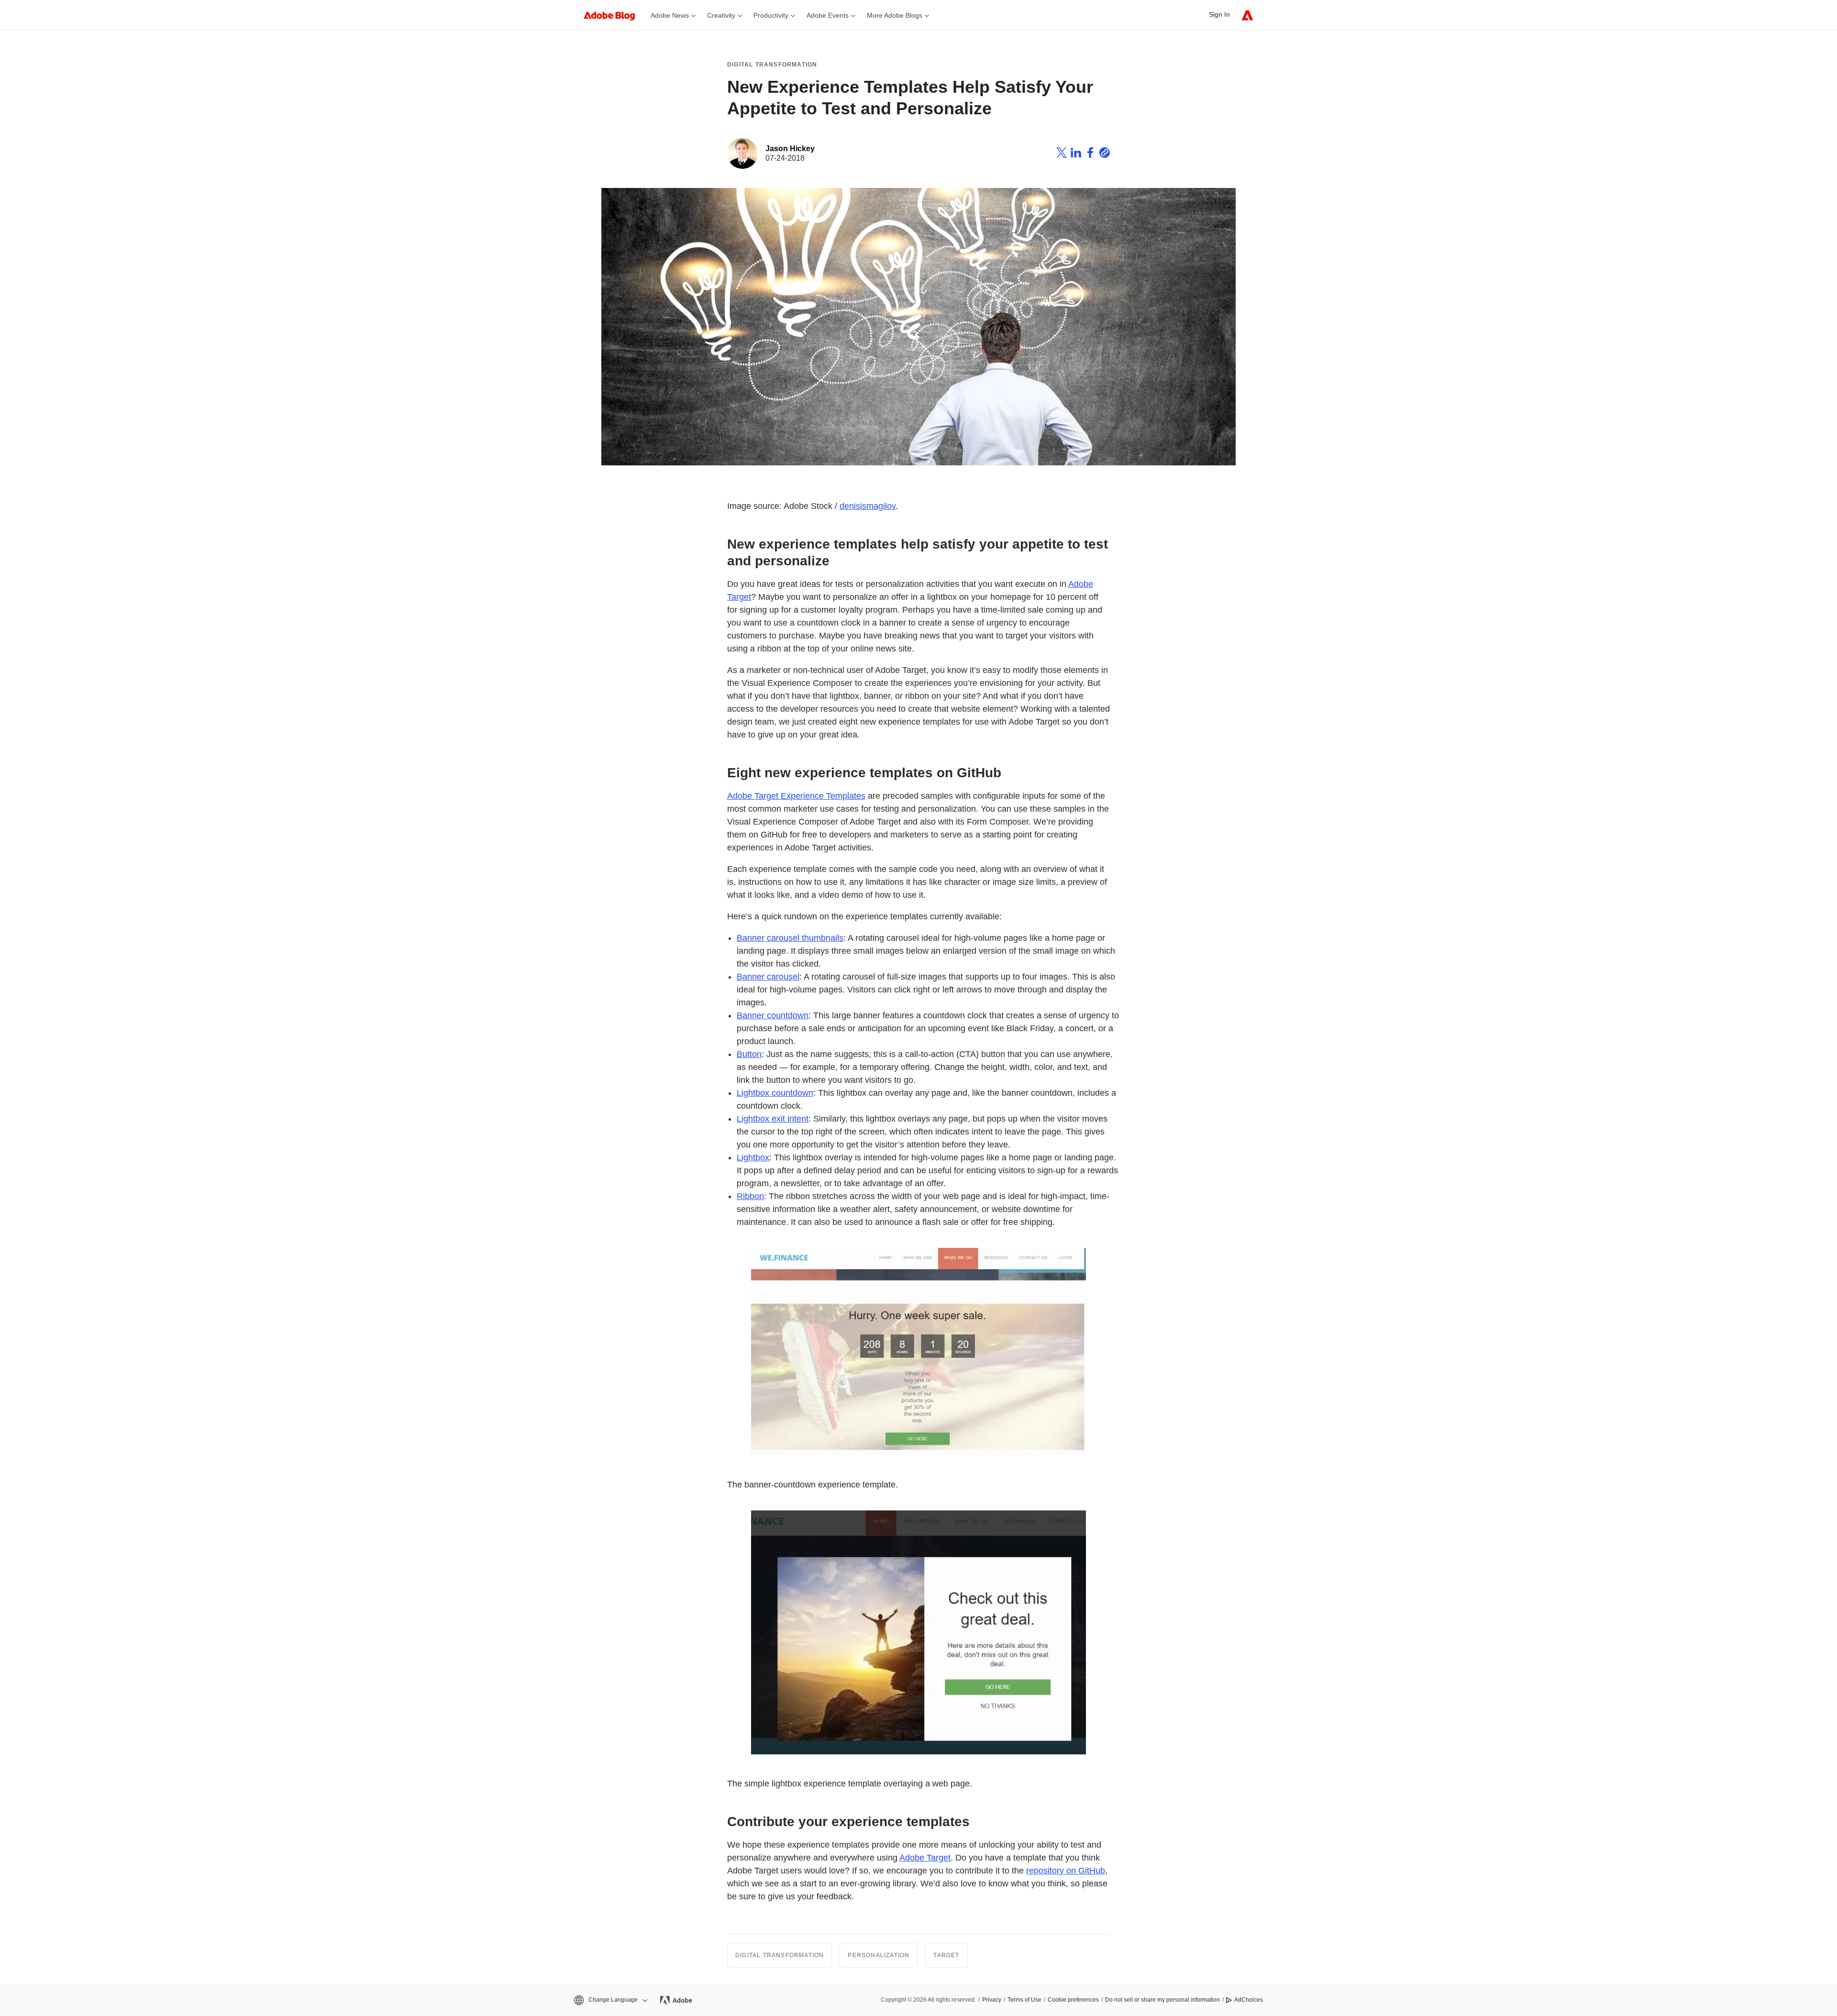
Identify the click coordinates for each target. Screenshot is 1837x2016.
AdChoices (1249, 2000)
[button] (610, 2000)
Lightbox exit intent (773, 1119)
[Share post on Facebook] (1090, 154)
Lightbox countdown (775, 1093)
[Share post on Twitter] (1062, 154)
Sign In (1219, 14)
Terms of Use (1024, 2000)
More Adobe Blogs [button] (895, 15)
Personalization (879, 1955)
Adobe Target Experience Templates (796, 796)
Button (749, 1054)
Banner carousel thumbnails (790, 938)
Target (946, 1955)
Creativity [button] (721, 15)
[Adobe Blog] (614, 15)
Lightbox (753, 1157)
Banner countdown (773, 1015)
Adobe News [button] (670, 15)
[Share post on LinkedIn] (1076, 154)
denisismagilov (868, 506)
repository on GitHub (1066, 1871)
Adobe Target (925, 1858)
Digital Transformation (772, 65)
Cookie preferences (1073, 2000)
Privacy (992, 2000)
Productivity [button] (771, 15)
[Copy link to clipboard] (1105, 154)
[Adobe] (1247, 15)
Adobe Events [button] (828, 15)
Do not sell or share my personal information (1162, 2000)
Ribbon (750, 1196)
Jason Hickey (790, 149)
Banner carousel (768, 977)
